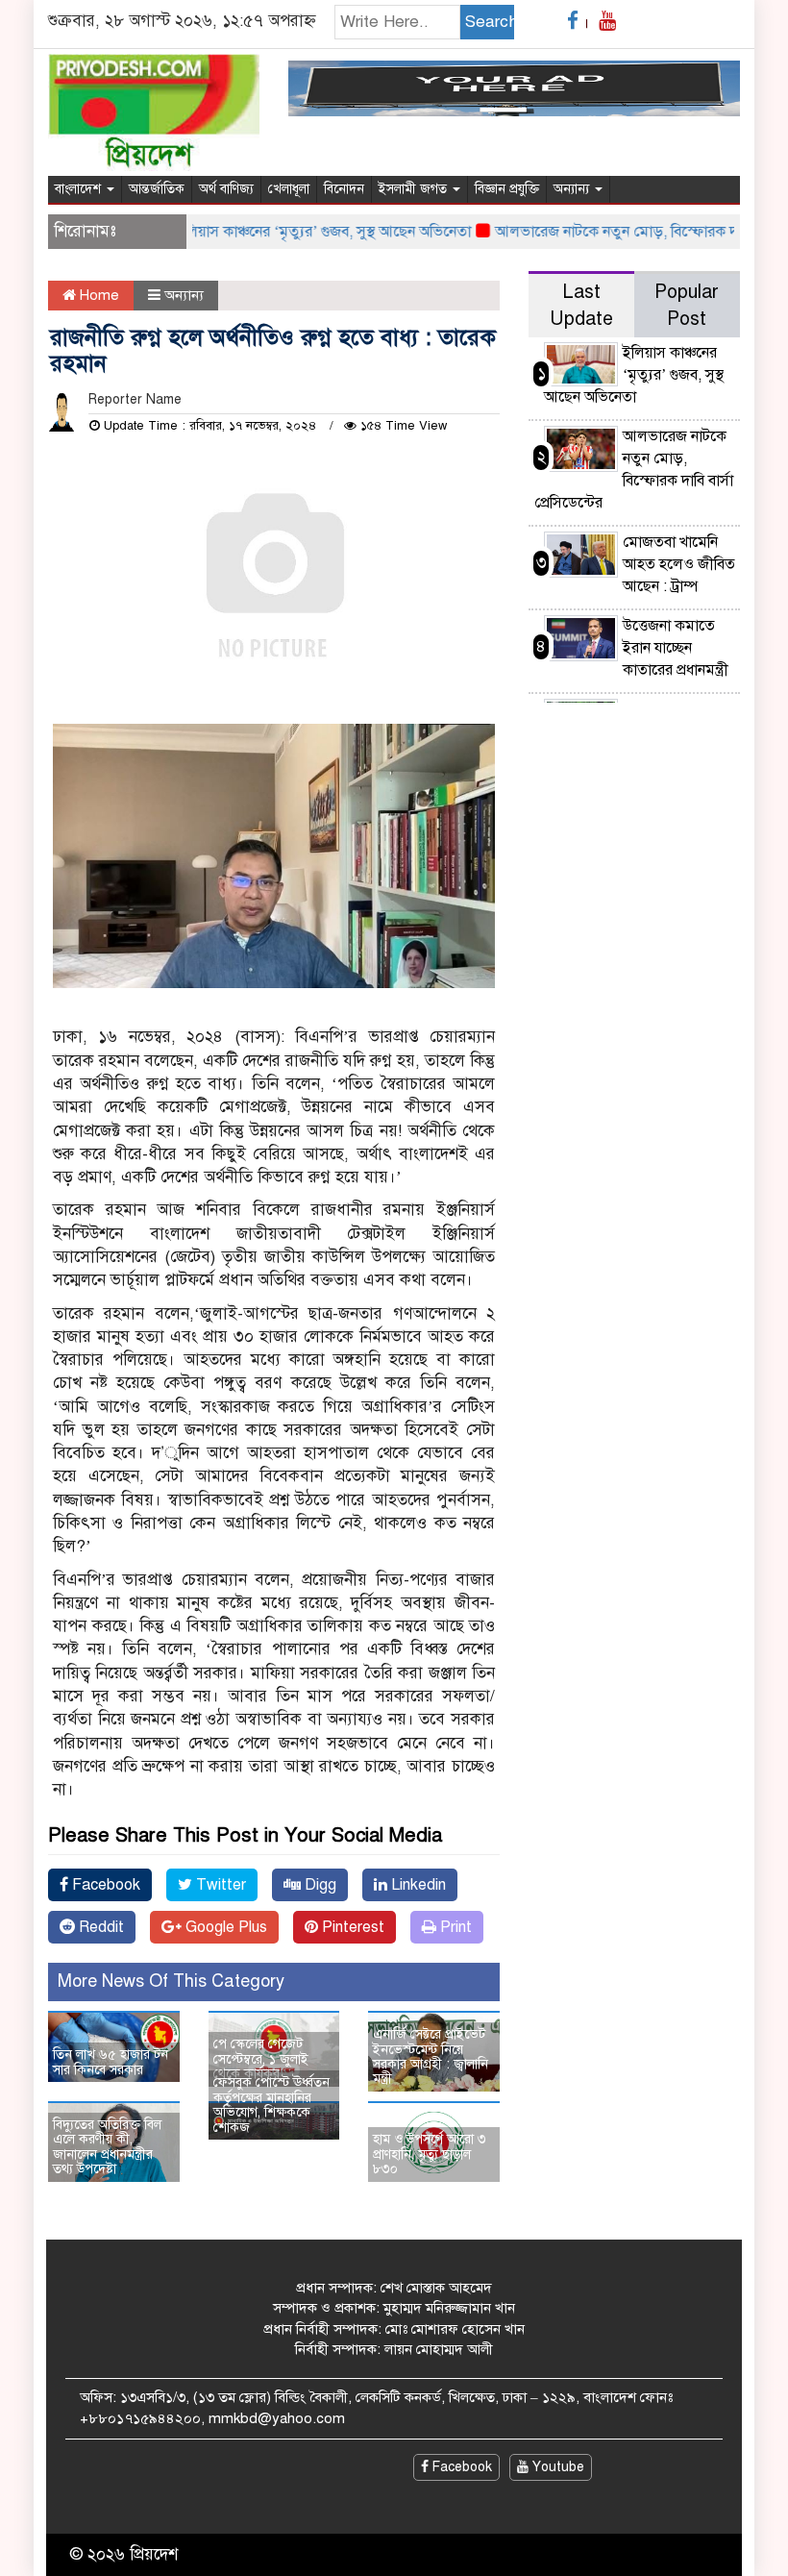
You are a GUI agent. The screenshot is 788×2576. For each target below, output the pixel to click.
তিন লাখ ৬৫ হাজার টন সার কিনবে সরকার (111, 2062)
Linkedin (417, 1885)
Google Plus (224, 1927)
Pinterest (351, 1927)
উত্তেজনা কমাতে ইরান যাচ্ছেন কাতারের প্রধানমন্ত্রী (676, 648)
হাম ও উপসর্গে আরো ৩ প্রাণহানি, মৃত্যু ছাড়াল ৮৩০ (430, 2154)
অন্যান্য (573, 189)
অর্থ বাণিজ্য (226, 189)
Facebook (104, 1885)
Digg (319, 1885)
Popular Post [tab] (687, 305)
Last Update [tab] (581, 305)
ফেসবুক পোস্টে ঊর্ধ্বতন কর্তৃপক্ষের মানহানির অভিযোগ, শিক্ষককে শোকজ (271, 2105)
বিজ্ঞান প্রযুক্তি (507, 189)
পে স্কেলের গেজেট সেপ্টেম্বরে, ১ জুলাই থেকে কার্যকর (261, 2059)
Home (98, 295)
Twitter (219, 1885)
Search (490, 22)
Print (454, 1927)
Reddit (99, 1927)
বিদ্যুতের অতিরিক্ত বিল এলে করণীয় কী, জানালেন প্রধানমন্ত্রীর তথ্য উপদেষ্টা (107, 2147)
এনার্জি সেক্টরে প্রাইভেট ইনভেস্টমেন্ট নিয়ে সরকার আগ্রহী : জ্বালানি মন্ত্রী (431, 2056)
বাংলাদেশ (80, 189)
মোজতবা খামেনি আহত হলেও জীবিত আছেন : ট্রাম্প (679, 564)
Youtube (556, 2467)
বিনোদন (344, 189)
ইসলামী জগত (415, 189)
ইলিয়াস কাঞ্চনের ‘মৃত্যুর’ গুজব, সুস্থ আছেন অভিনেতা (299, 232)
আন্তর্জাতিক (157, 189)
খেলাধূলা (289, 189)
